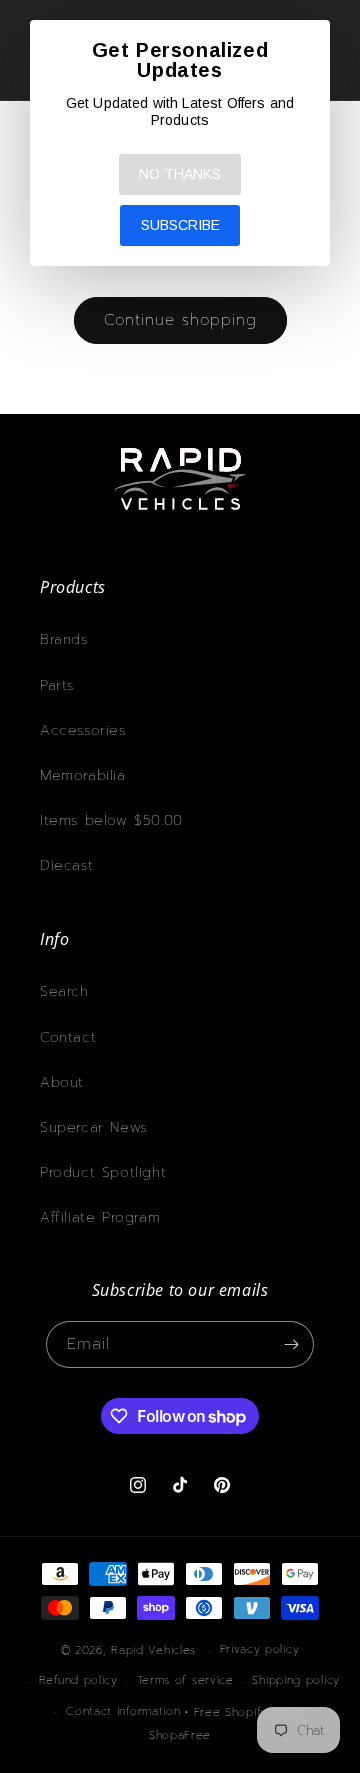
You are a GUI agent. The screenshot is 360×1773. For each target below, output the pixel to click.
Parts (57, 685)
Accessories (83, 730)
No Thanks (180, 174)
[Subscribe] (291, 1344)
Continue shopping (180, 320)
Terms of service (185, 1680)
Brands (64, 639)
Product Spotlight (103, 1172)
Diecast (66, 865)
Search (64, 991)
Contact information (123, 1711)
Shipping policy (296, 1680)
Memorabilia (83, 775)
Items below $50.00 (111, 820)
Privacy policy (260, 1649)
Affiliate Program (100, 1217)
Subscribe (180, 225)
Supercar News (93, 1127)
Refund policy (78, 1680)
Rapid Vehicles (153, 1650)
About (62, 1082)
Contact (68, 1037)
